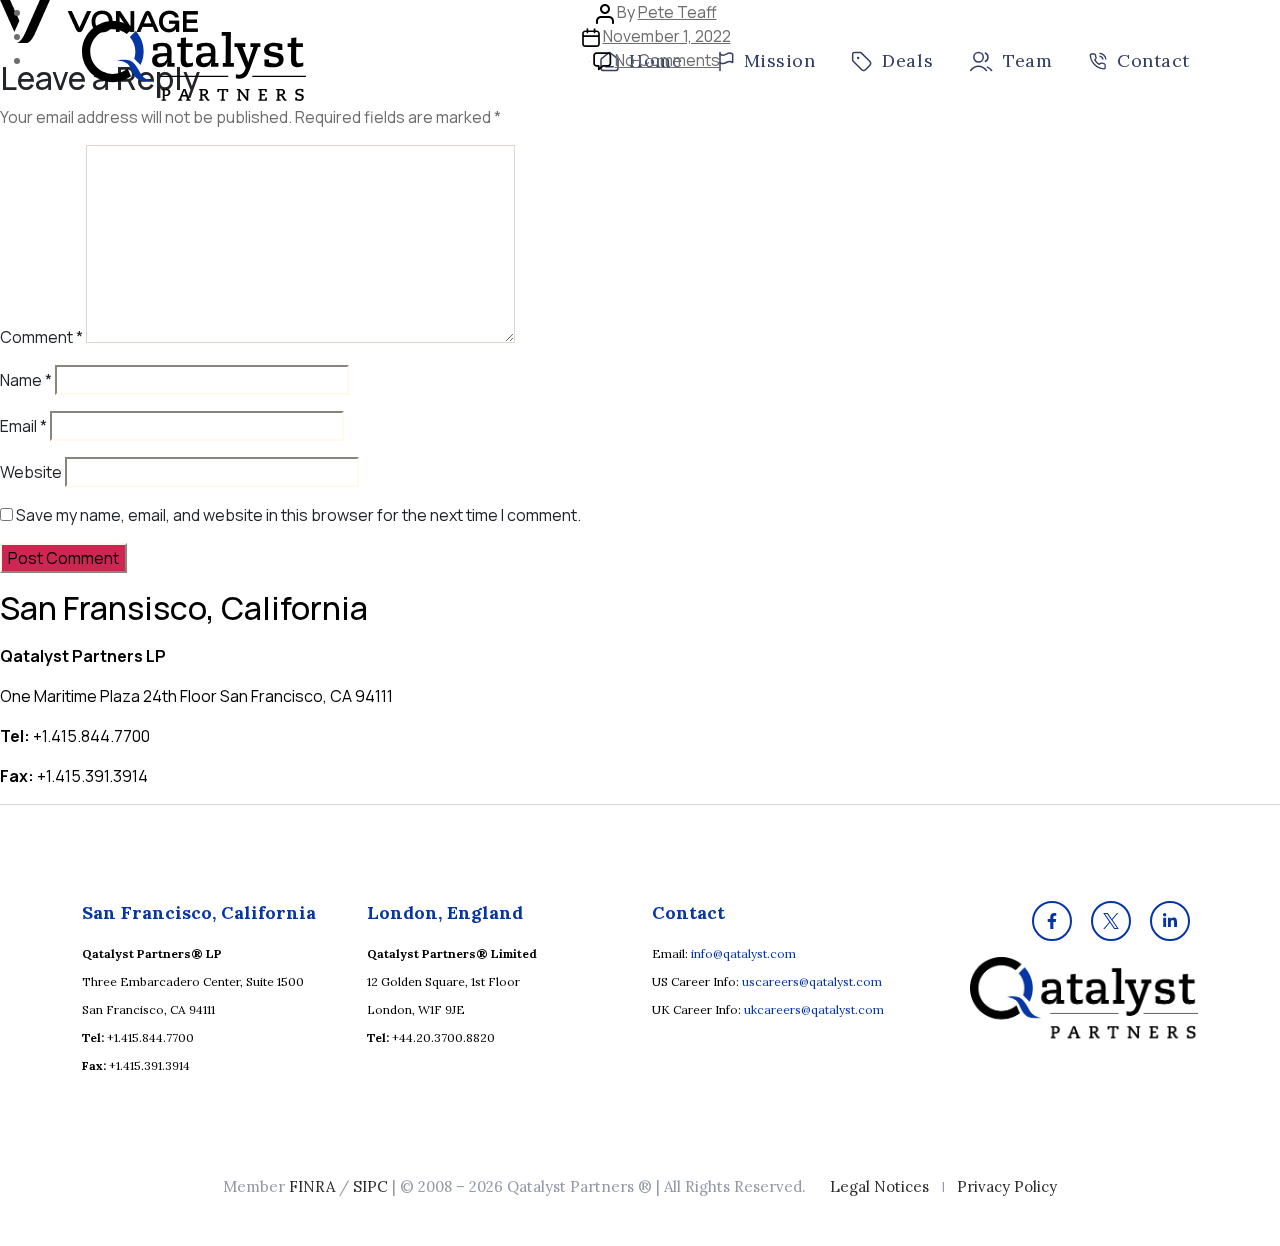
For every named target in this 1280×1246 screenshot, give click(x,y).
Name (26, 380)
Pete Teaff (677, 12)
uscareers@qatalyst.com (812, 981)
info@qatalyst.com (743, 953)
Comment (41, 337)
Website (31, 472)
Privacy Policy (1007, 1186)
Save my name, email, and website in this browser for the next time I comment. (298, 515)
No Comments (667, 60)
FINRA (312, 1186)
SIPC (370, 1186)
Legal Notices (879, 1186)
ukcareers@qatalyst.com (814, 1009)
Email (23, 426)
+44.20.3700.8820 (443, 1037)
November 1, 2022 (667, 36)
